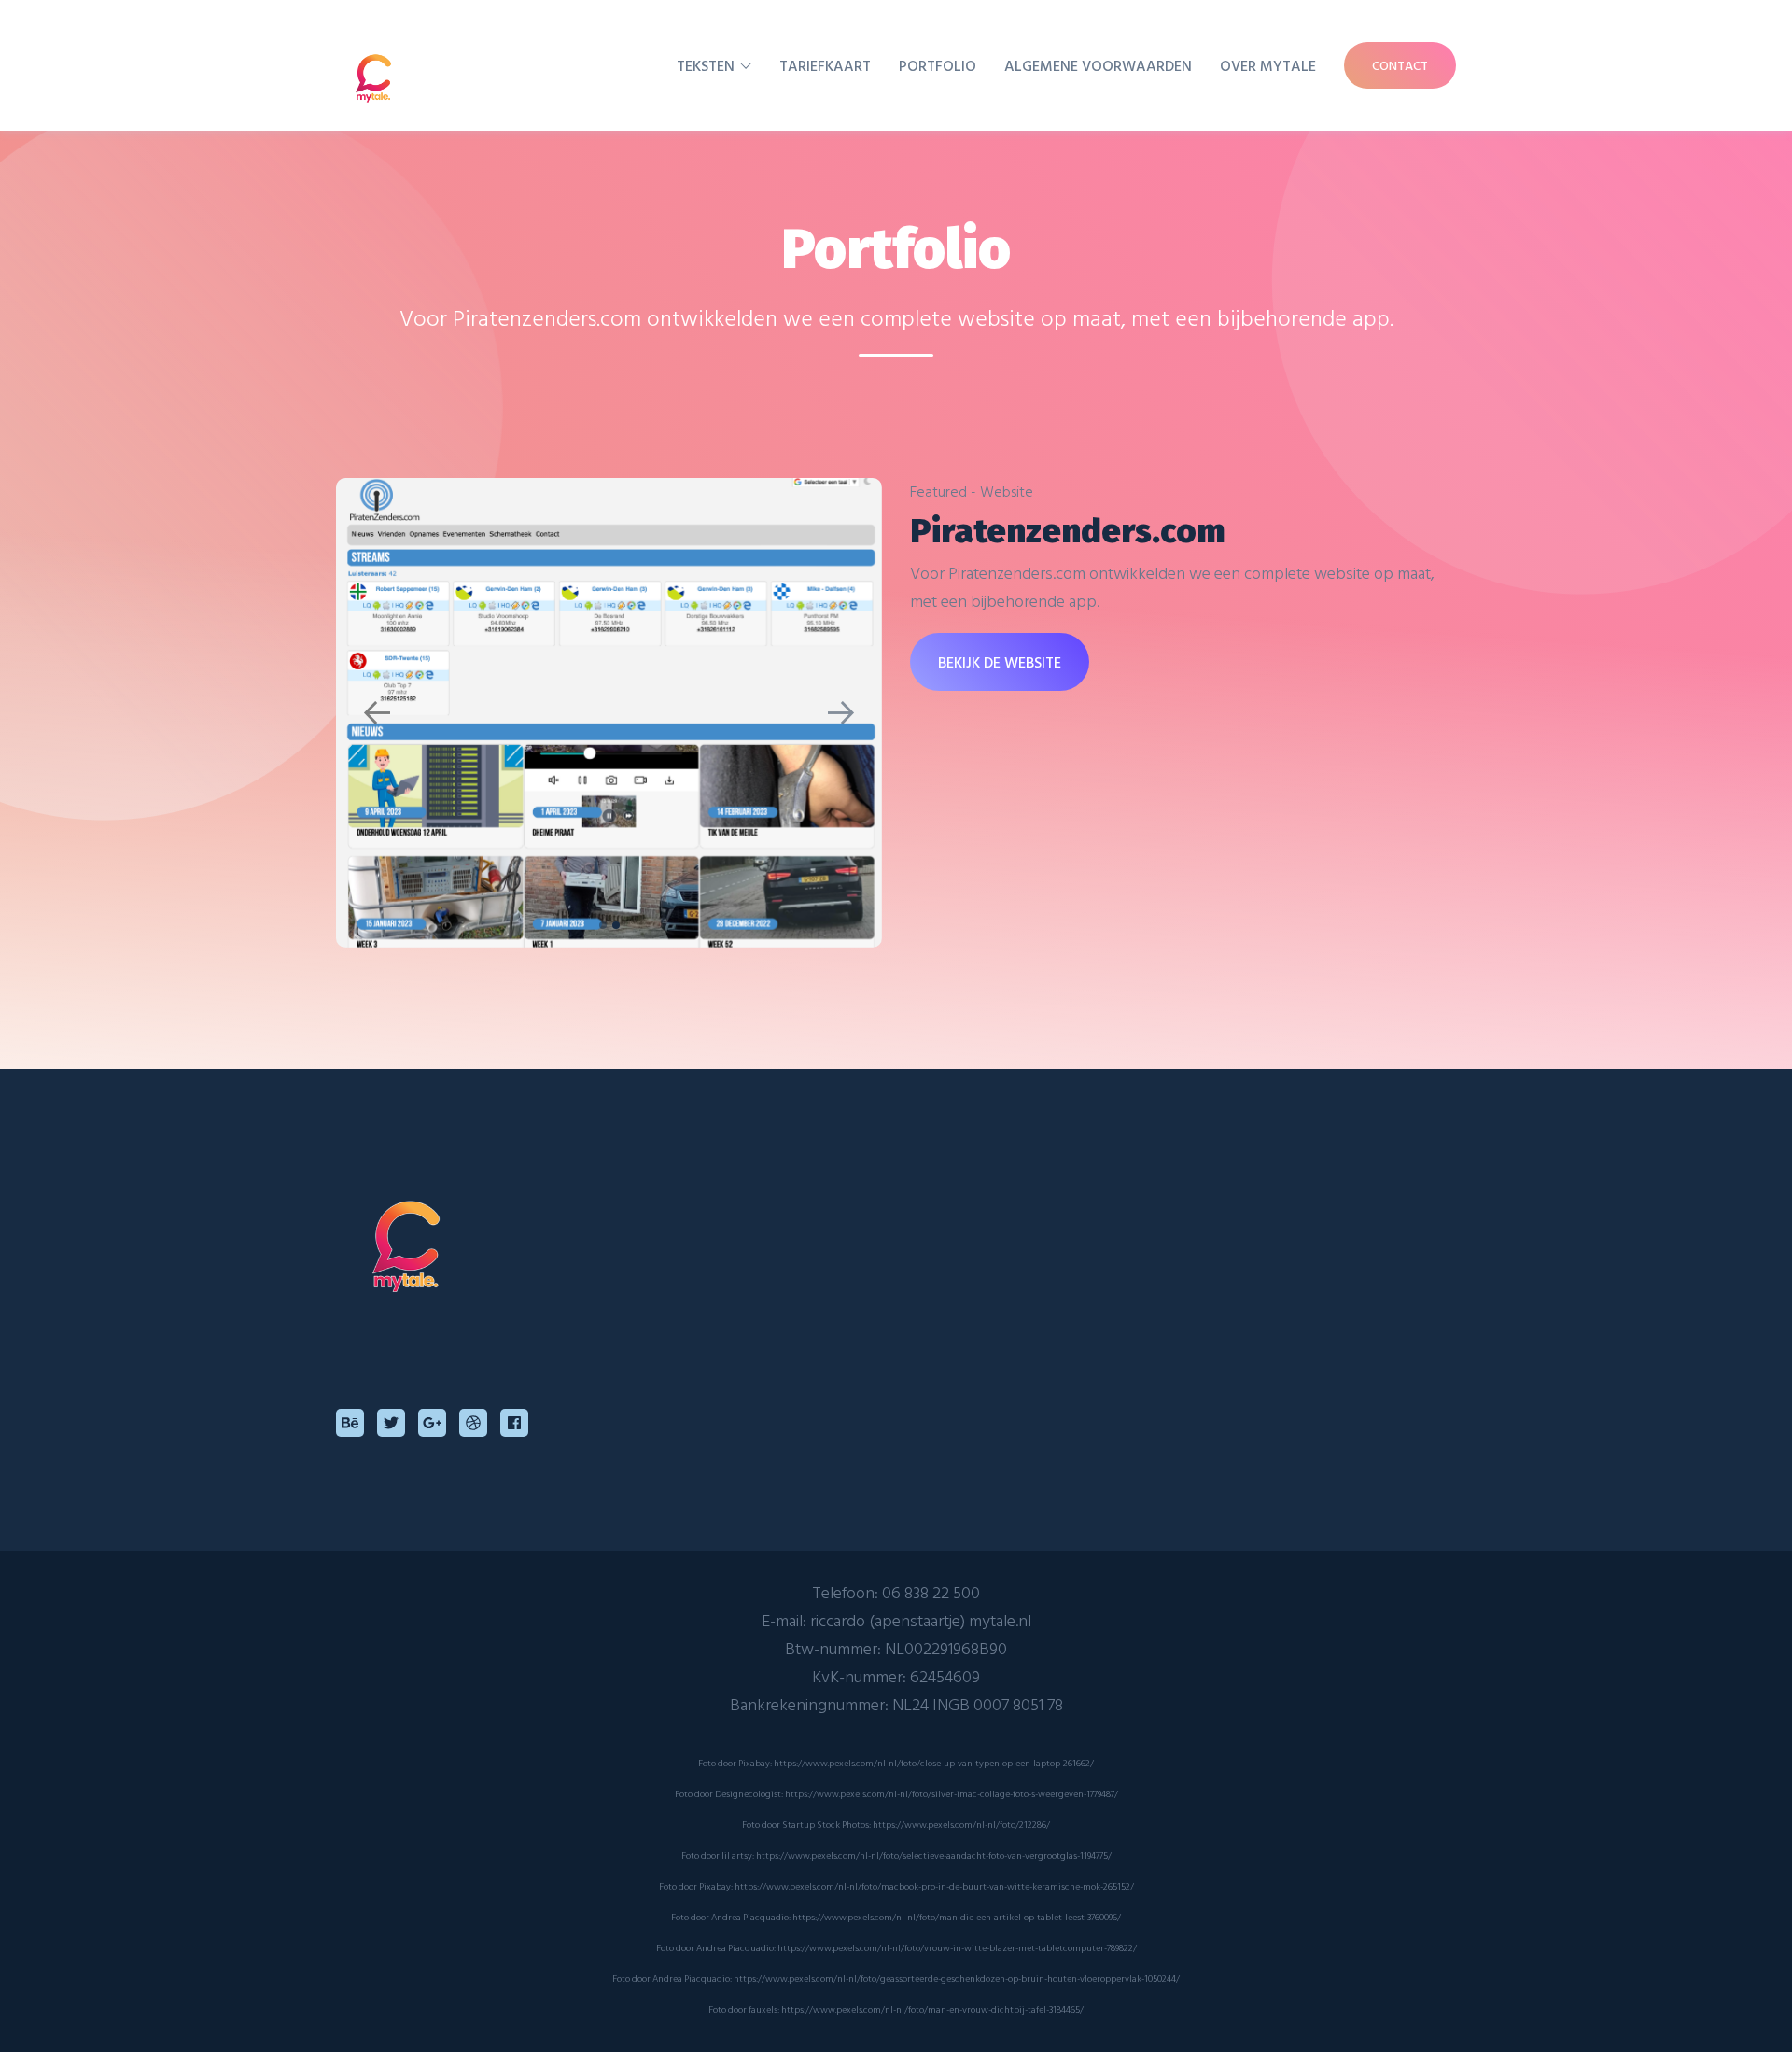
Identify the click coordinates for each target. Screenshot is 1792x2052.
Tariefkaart (825, 65)
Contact (1400, 65)
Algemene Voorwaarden (1098, 65)
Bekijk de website (1000, 662)
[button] (377, 713)
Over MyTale (1268, 65)
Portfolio (938, 65)
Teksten (706, 65)
